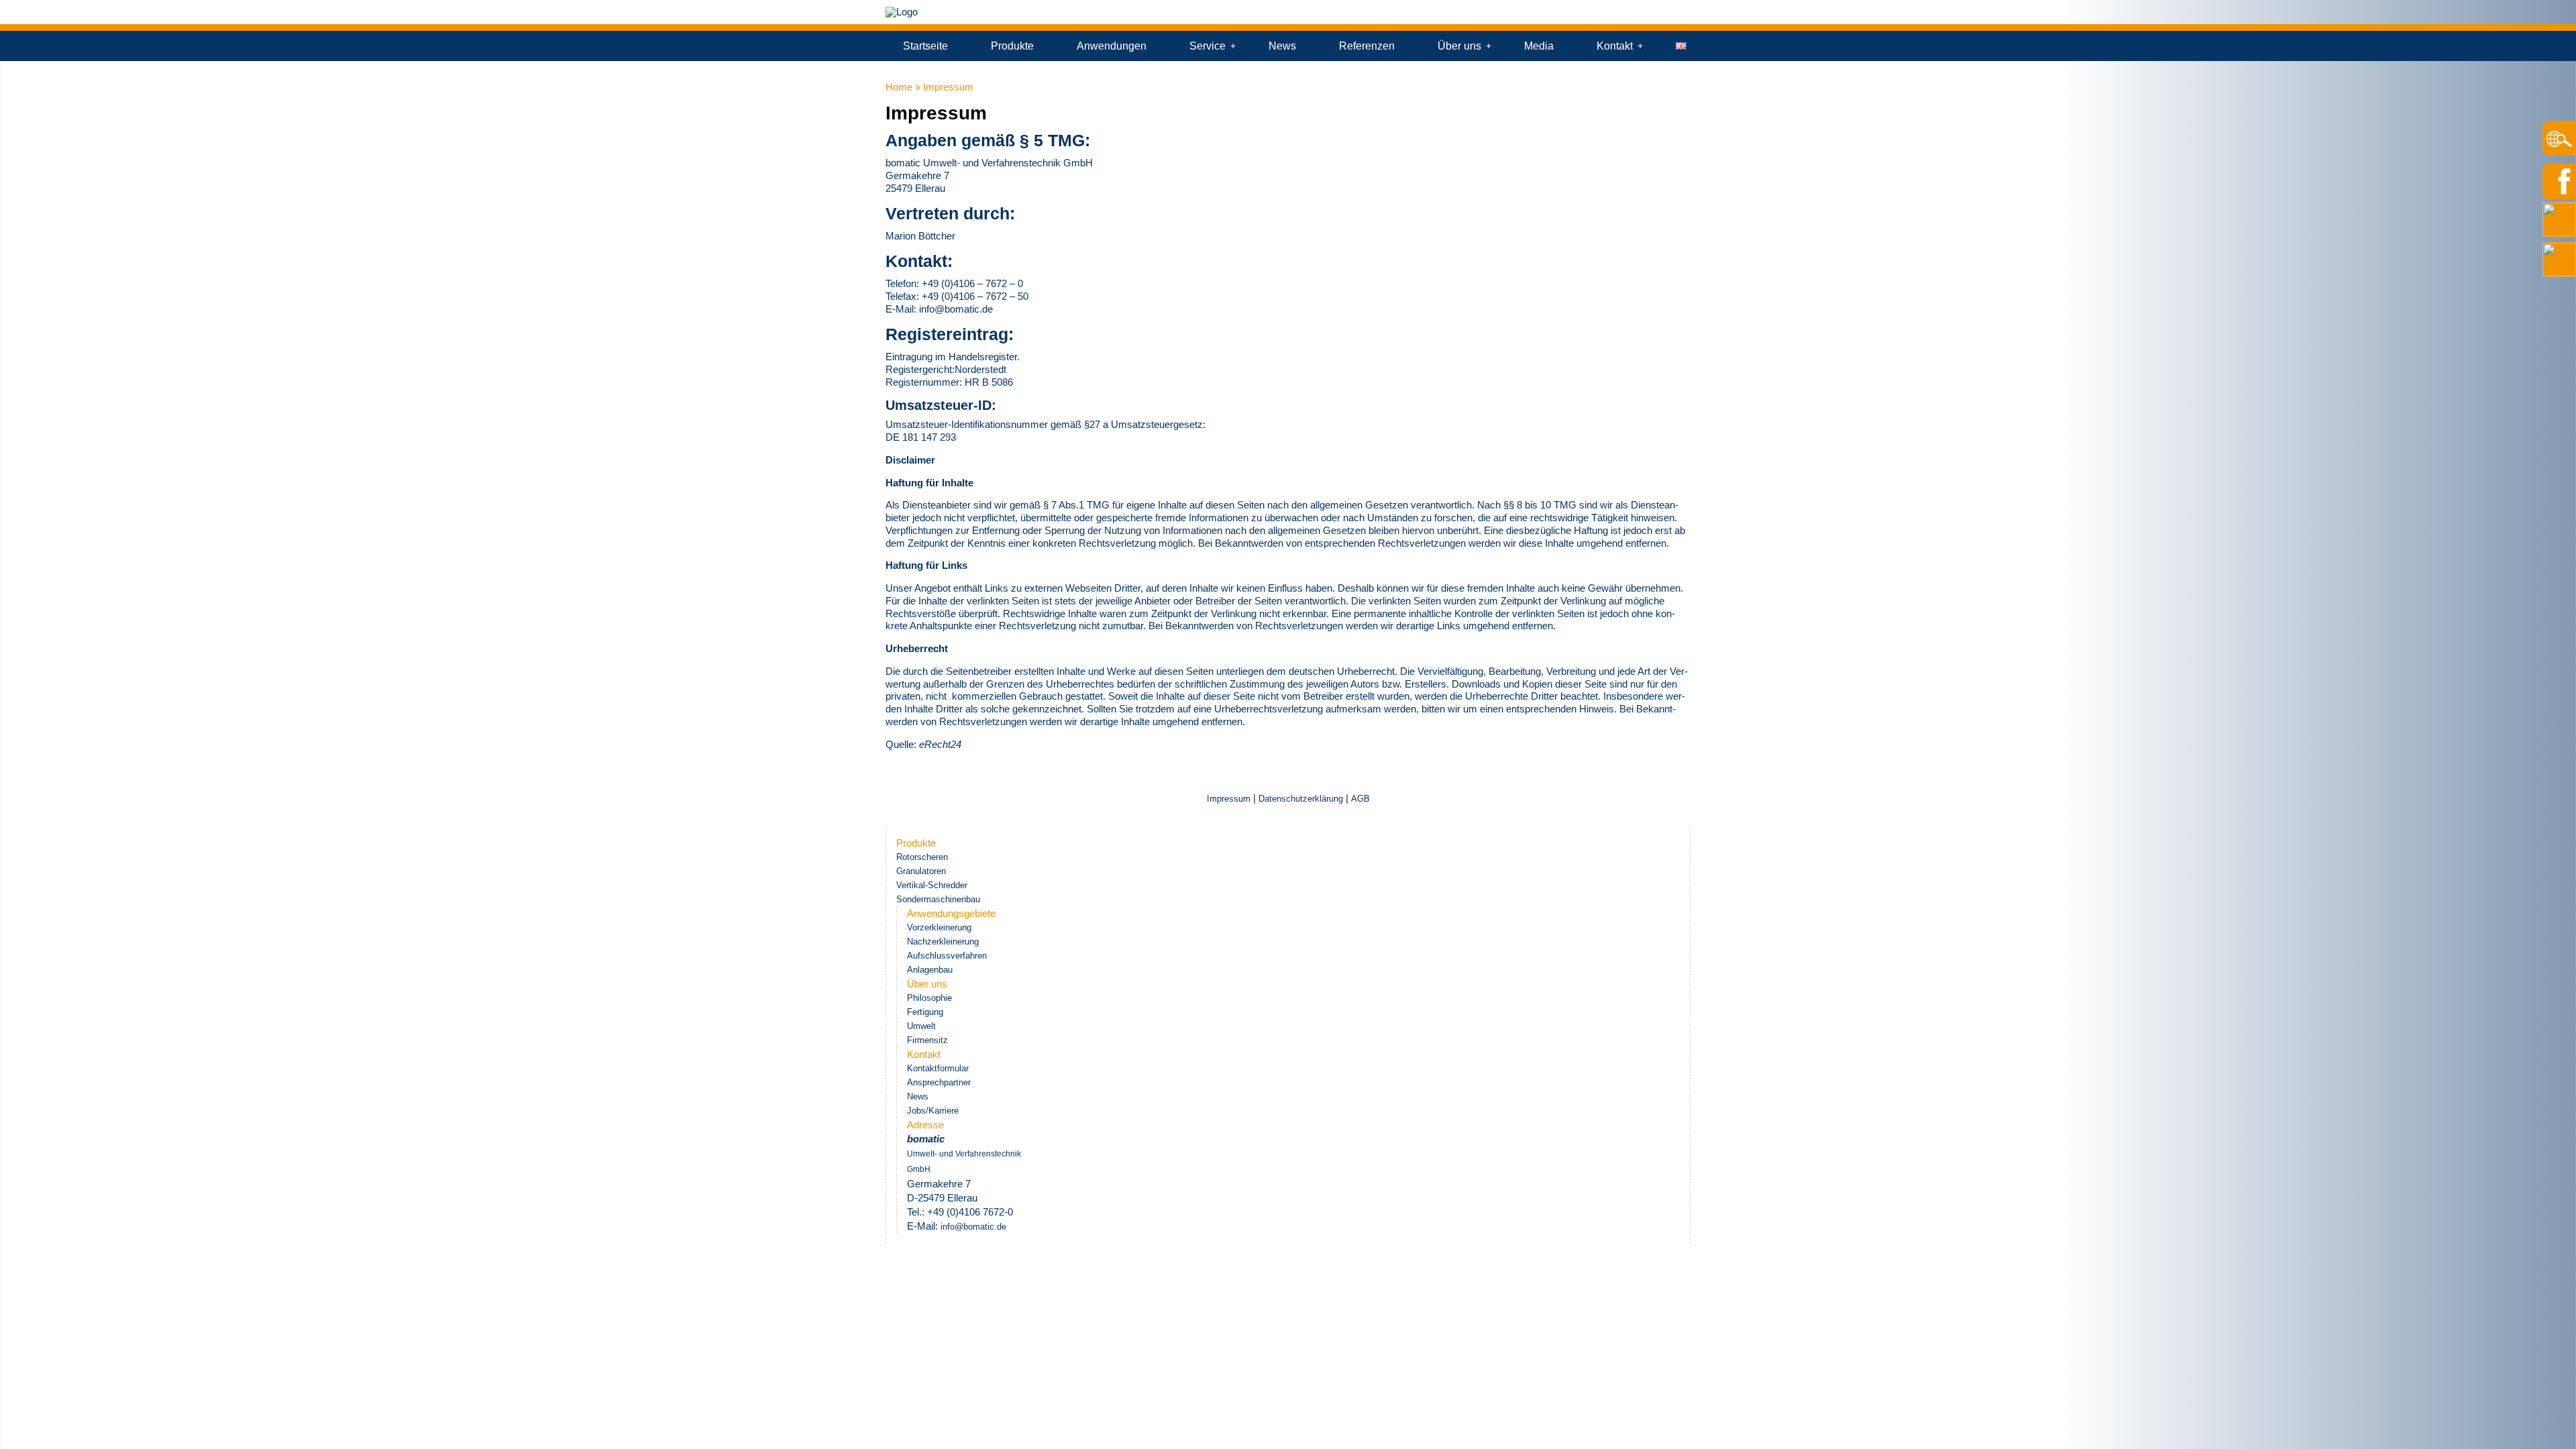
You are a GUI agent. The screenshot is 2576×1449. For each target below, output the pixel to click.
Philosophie (929, 998)
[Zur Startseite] (902, 12)
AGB (1360, 799)
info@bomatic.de (956, 309)
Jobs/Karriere (933, 1111)
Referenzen (1367, 46)
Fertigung (925, 1012)
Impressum (1230, 799)
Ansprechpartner (939, 1082)
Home (899, 87)
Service (1207, 46)
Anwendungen (1112, 46)
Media (1539, 46)
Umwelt (921, 1026)
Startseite (925, 46)
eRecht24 (940, 744)
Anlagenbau (930, 970)
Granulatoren (921, 871)
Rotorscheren (922, 857)
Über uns (1459, 46)
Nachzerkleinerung (943, 942)
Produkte (1012, 46)
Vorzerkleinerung (939, 927)
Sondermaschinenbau (938, 899)
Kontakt (1615, 46)
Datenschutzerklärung (1301, 799)
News (1282, 46)
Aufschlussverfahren (947, 956)
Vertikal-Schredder (932, 885)
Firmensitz (927, 1040)
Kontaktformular (938, 1068)
